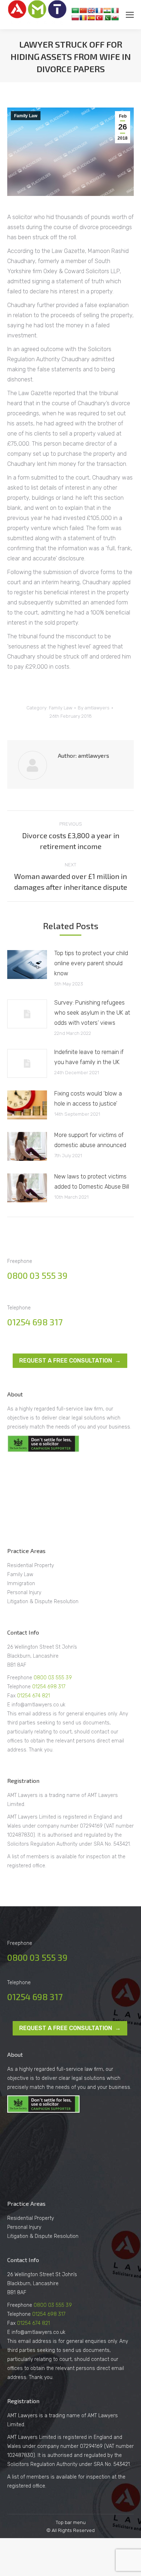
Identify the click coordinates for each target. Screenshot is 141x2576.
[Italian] (115, 10)
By (94, 708)
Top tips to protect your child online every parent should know (91, 963)
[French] (99, 10)
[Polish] (75, 18)
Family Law (26, 116)
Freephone (20, 1678)
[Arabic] (75, 10)
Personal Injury (24, 1593)
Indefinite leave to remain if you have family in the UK (89, 1057)
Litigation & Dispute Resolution (43, 1602)
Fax (12, 1696)
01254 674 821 (33, 1696)
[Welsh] (115, 18)
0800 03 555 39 (37, 1275)
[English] (91, 10)
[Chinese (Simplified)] (83, 10)
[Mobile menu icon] (130, 15)
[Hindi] (107, 10)
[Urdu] (107, 18)
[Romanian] (83, 18)
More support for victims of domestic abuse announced (90, 1140)
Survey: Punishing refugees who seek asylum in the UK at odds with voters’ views (92, 1013)
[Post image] (27, 965)
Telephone (20, 1687)
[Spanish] (91, 18)
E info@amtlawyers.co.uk (36, 1705)
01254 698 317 (35, 1322)
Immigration (21, 1584)
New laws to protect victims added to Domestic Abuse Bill (92, 1182)
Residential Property (31, 1565)
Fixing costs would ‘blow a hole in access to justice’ (88, 1099)
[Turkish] (99, 18)
